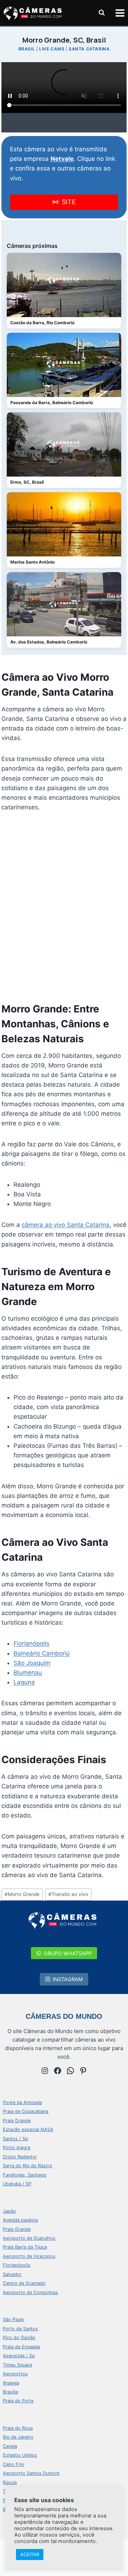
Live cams (52, 49)
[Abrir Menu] (120, 13)
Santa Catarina (89, 49)
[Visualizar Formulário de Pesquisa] (102, 13)
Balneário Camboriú (42, 1653)
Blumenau (28, 1673)
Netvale (62, 159)
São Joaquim (32, 1663)
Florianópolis (31, 1643)
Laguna (24, 1682)
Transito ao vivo (68, 1894)
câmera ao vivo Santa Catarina (66, 1225)
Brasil (27, 49)
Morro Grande (22, 1894)
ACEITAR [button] (30, 2554)
